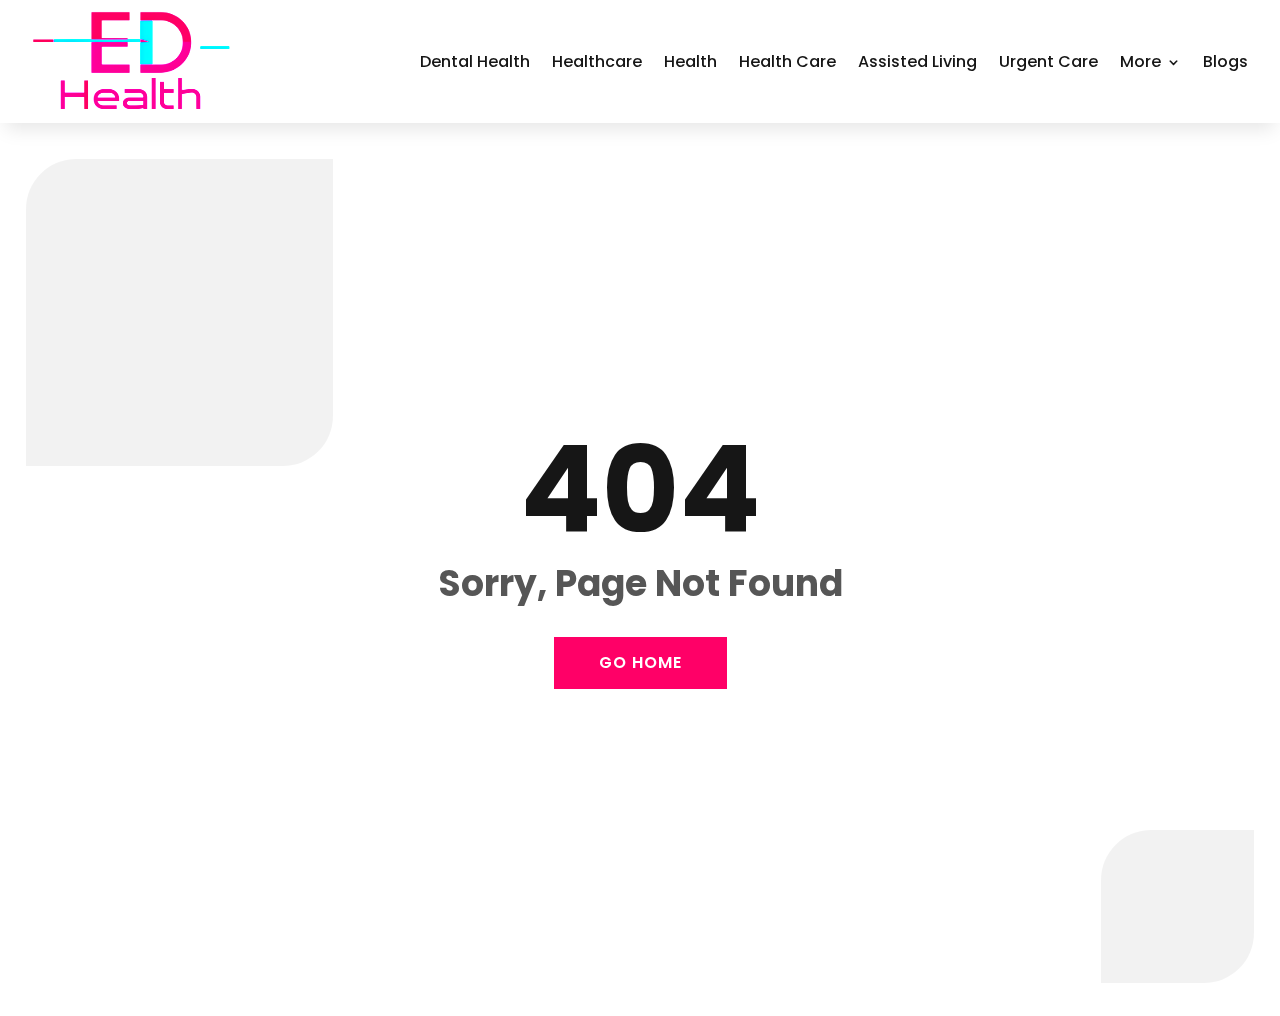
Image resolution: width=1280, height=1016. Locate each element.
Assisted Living (917, 61)
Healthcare (597, 61)
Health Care (787, 61)
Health (690, 61)
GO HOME (640, 662)
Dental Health (475, 61)
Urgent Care (1048, 61)
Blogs (1225, 61)
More (1140, 61)
